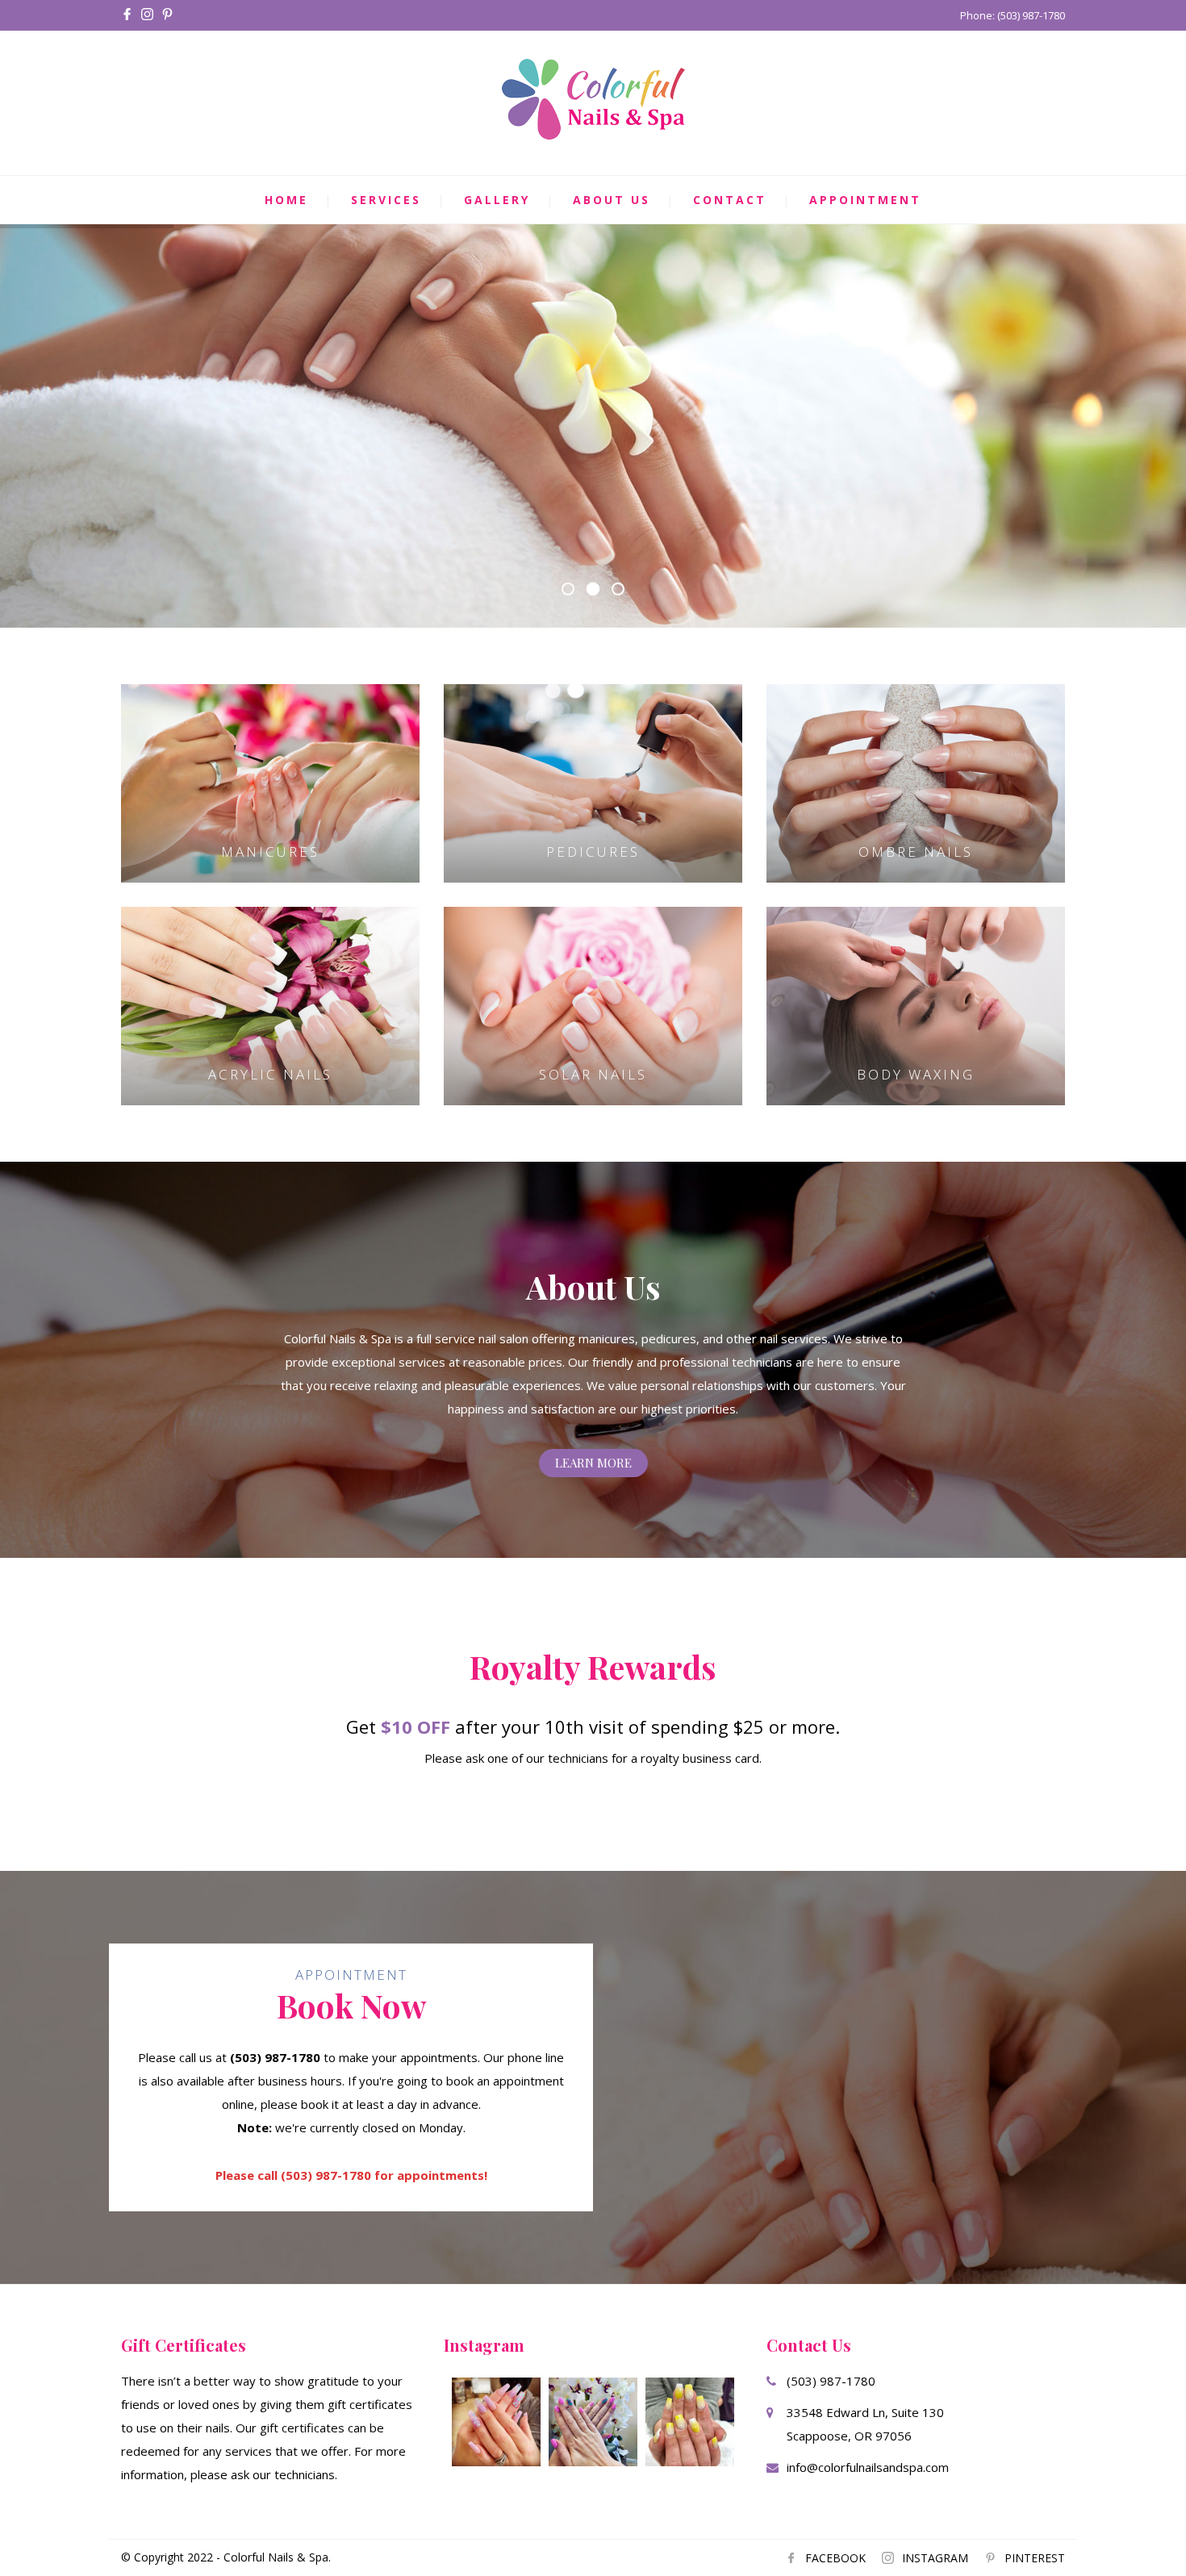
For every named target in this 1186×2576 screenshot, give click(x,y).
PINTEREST (1035, 2558)
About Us (612, 200)
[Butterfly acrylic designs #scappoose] (496, 2422)
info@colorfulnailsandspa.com (868, 2467)
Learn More (593, 1463)
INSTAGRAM (935, 2558)
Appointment (865, 200)
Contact (730, 200)
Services (386, 200)
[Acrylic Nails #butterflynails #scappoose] (593, 2422)
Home (286, 200)
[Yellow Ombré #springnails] (690, 2422)
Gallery (497, 200)
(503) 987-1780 (831, 2381)
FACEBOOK (835, 2558)
